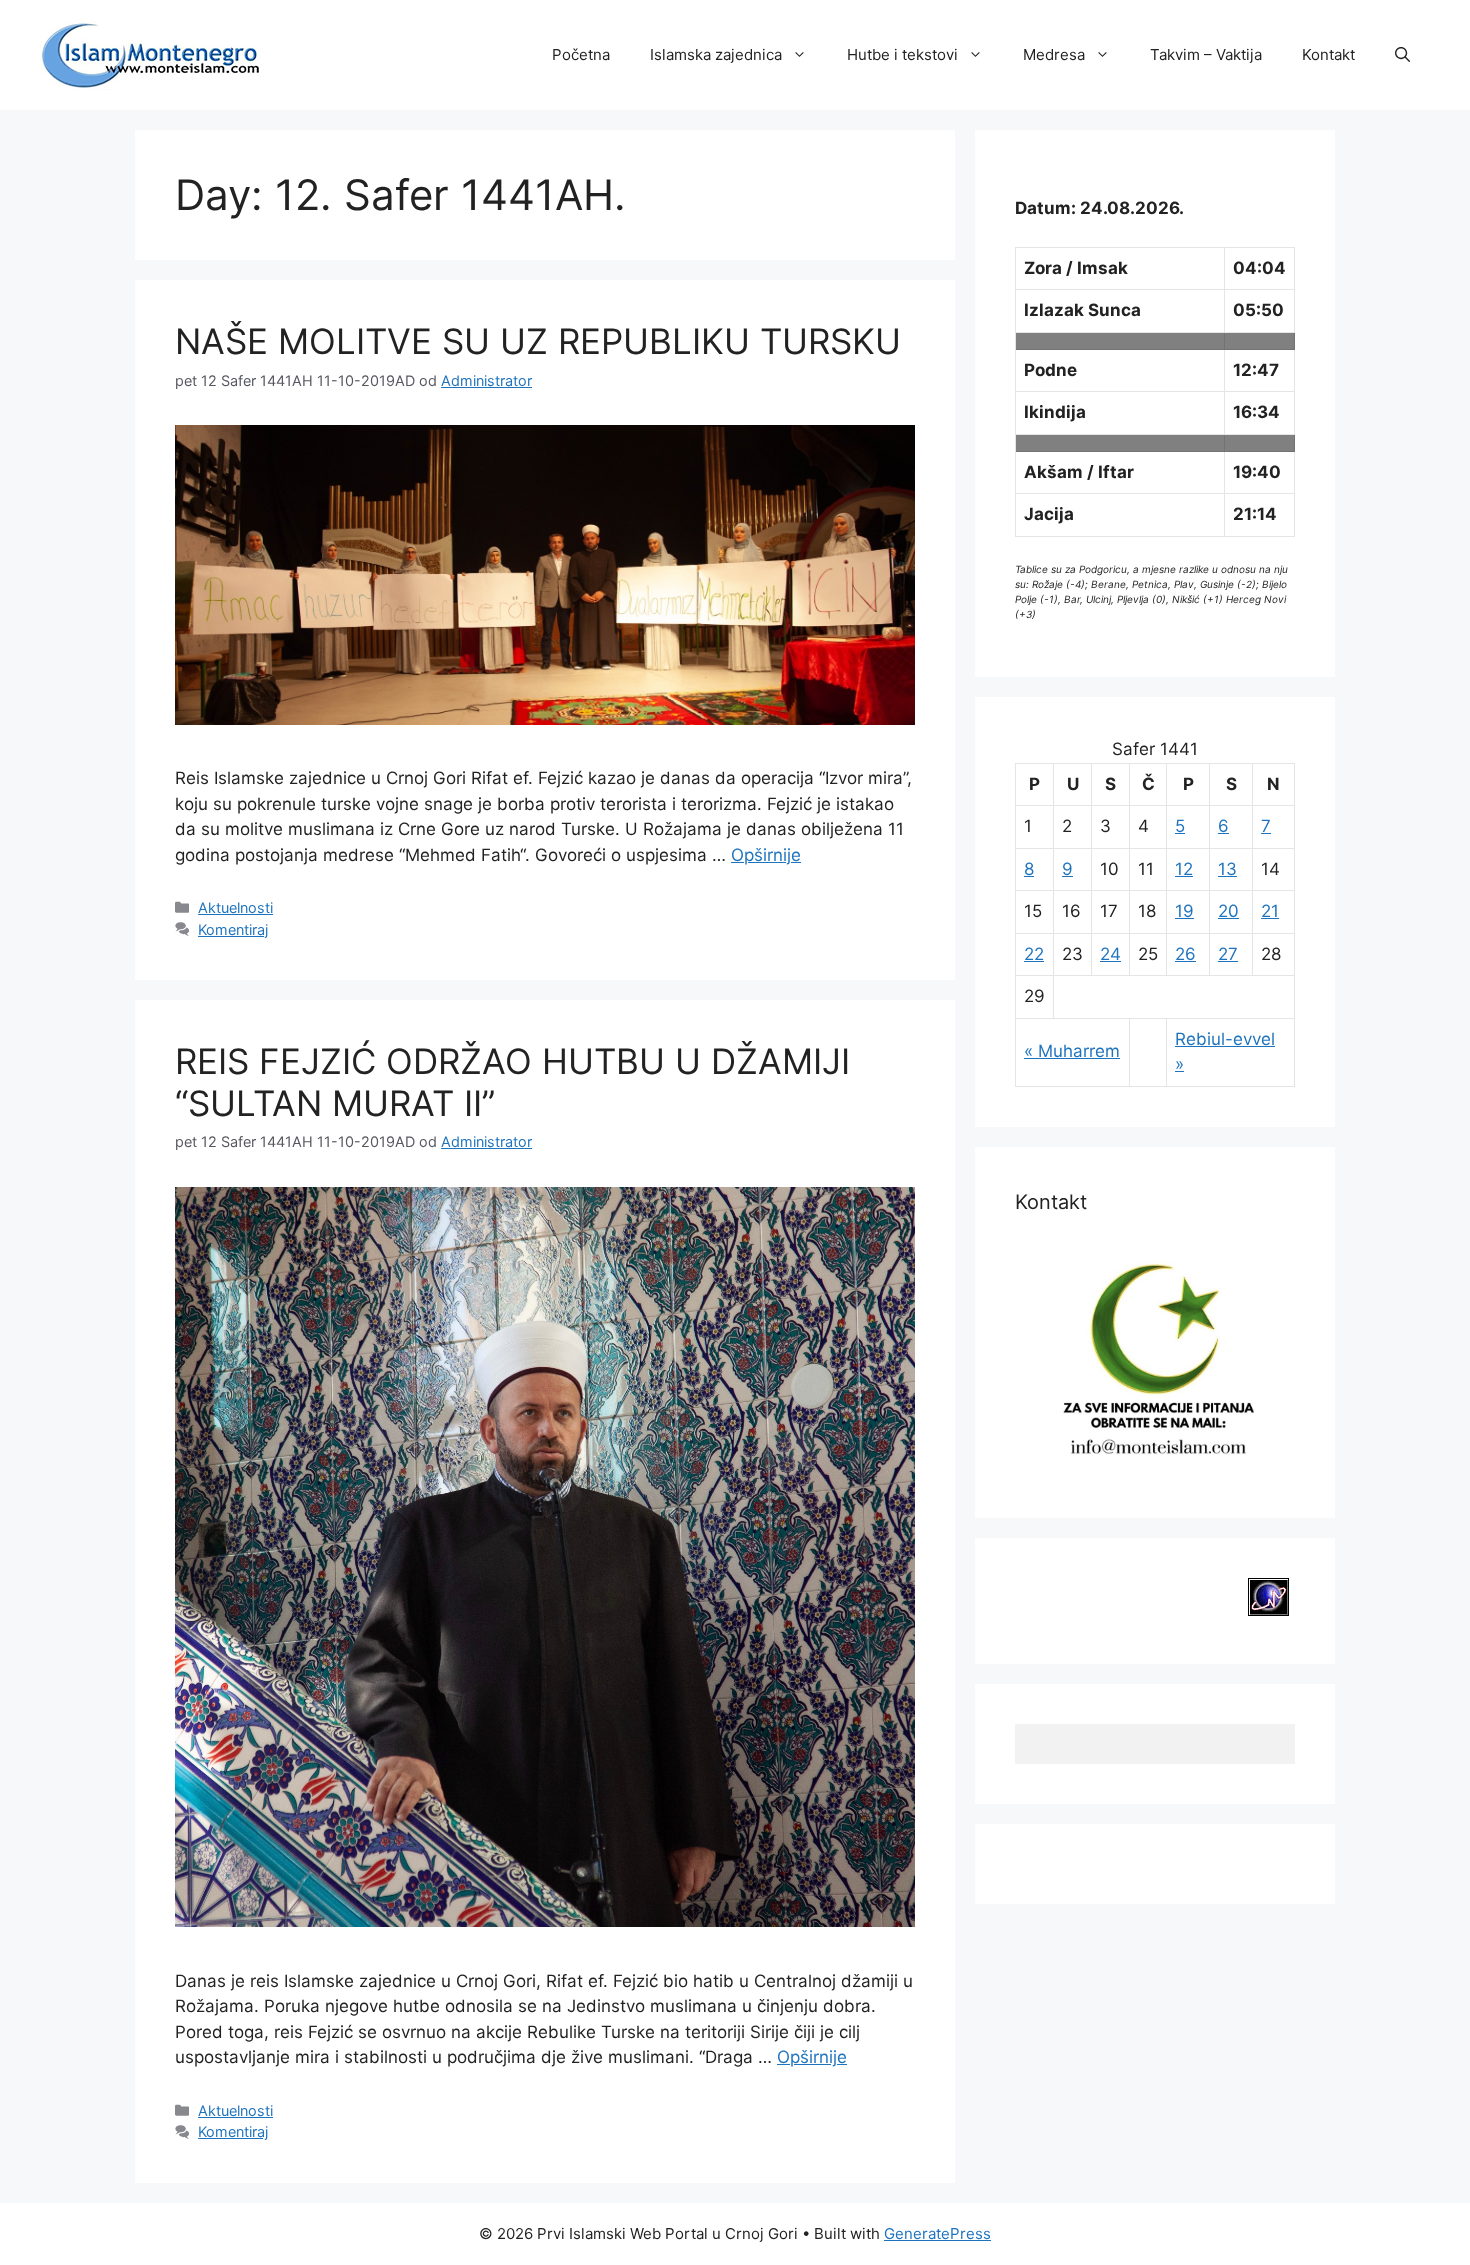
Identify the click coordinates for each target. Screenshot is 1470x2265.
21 (1270, 911)
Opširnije (766, 855)
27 (1228, 954)
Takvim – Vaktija (1206, 54)
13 (1227, 869)
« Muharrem (1072, 1051)
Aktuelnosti (235, 907)
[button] (1402, 55)
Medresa (1054, 54)
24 (1110, 954)
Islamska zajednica (716, 54)
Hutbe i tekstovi (902, 54)
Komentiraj (233, 929)
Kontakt (1328, 54)
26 (1185, 954)
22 (1034, 954)
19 (1184, 911)
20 (1228, 911)
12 (1184, 869)
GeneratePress (937, 2233)
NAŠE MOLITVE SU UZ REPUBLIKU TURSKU (538, 341)
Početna (581, 54)
